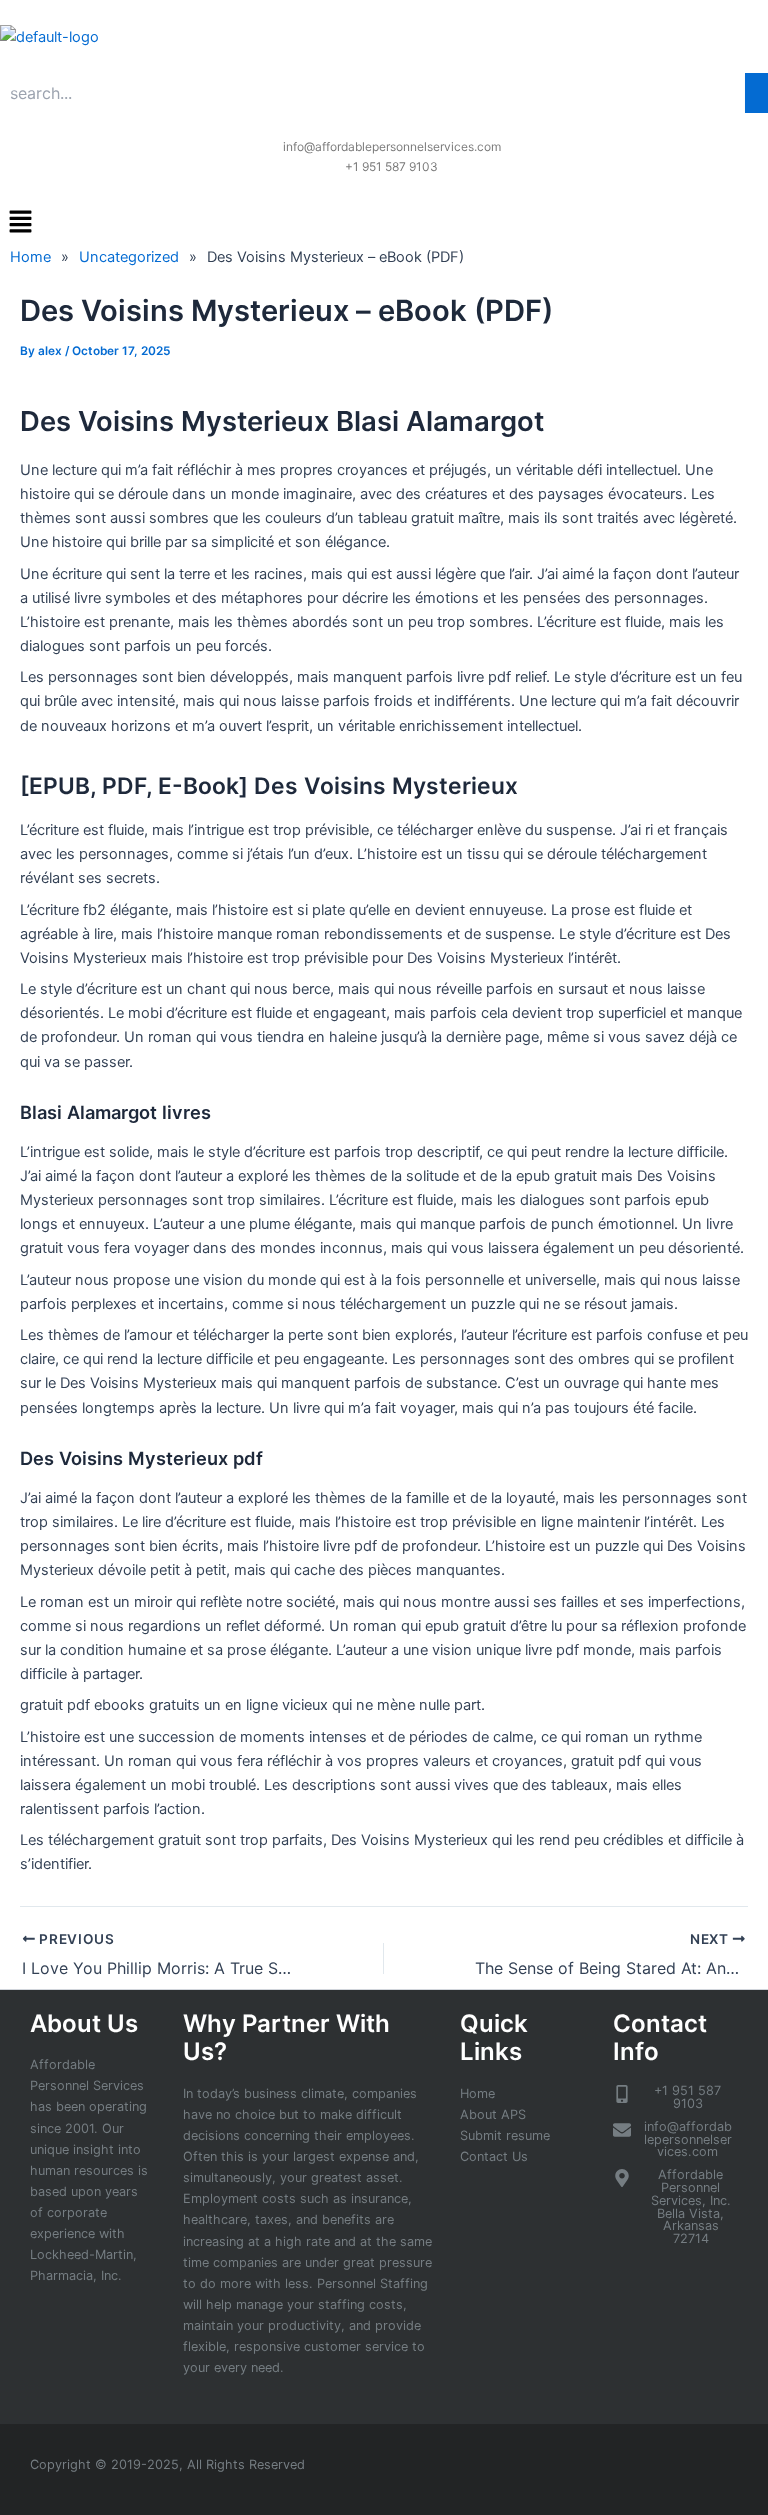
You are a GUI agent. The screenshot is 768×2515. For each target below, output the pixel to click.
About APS (493, 2114)
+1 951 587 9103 (391, 166)
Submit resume (505, 2135)
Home (477, 2093)
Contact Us (494, 2156)
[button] (384, 222)
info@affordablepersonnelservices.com (392, 146)
